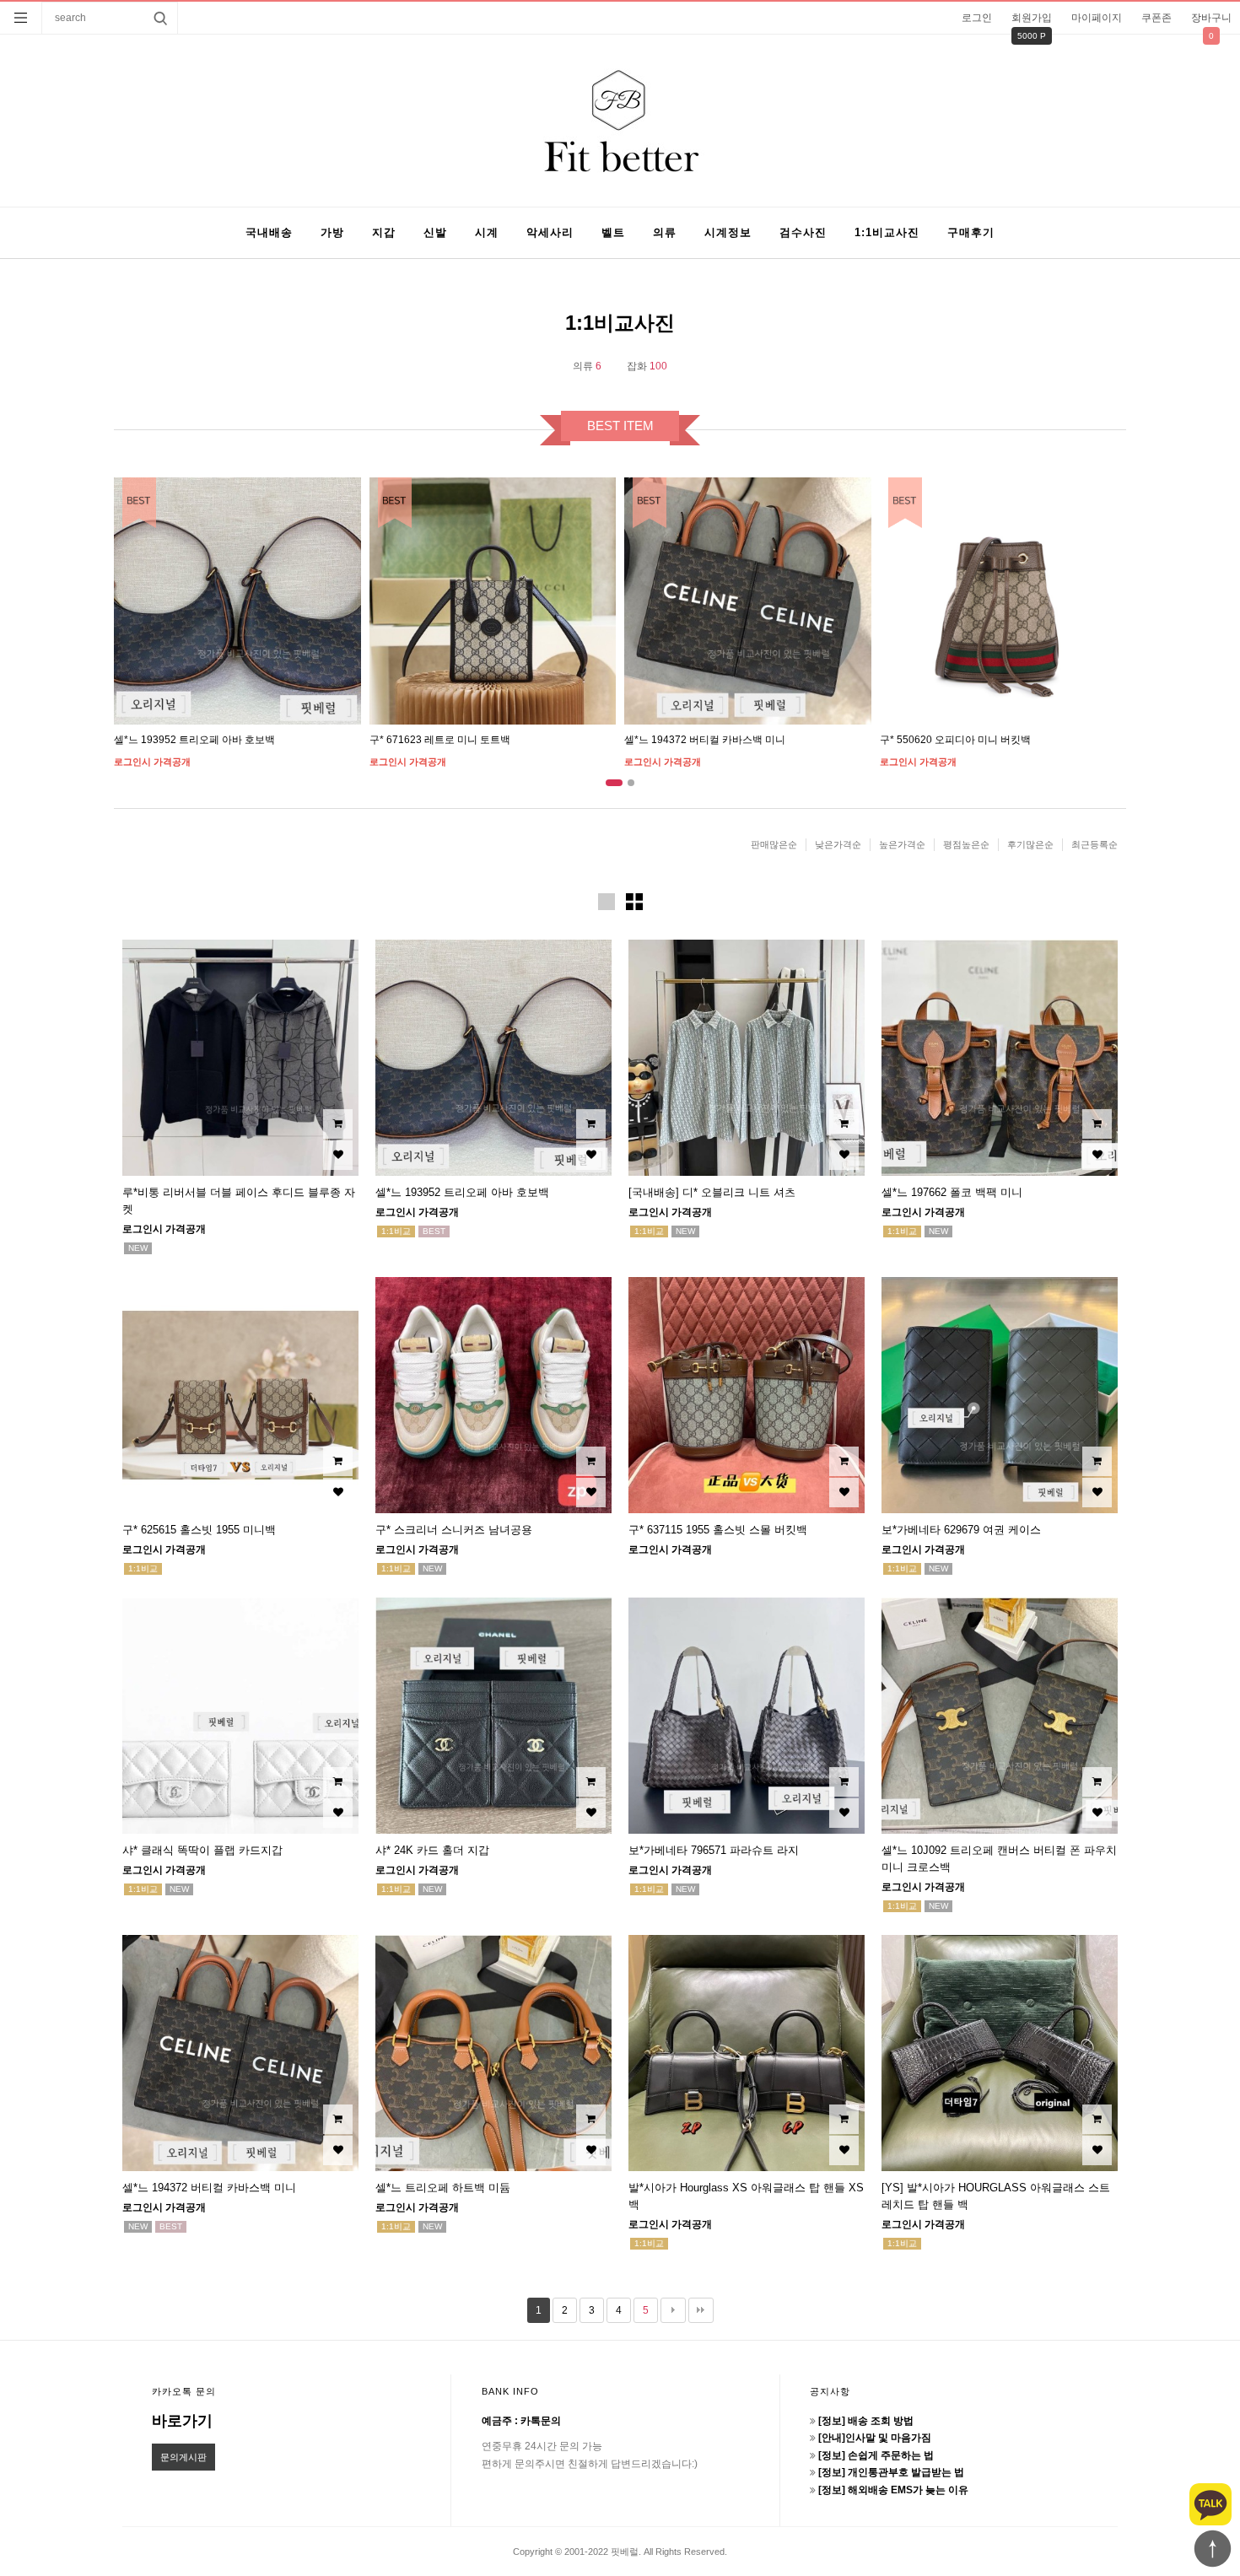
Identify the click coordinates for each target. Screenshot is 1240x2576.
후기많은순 (1030, 844)
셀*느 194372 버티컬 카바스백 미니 (705, 740)
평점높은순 (966, 844)
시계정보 (728, 232)
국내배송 (269, 232)
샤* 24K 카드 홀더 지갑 (432, 1850)
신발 (435, 232)
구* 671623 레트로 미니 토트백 (440, 740)
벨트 (613, 232)
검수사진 (803, 232)
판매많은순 (774, 844)
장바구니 (1211, 18)
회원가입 (1032, 18)
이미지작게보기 (634, 902)
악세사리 (550, 232)
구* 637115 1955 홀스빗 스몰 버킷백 (718, 1530)
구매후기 (971, 232)
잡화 (647, 366)
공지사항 (830, 2391)
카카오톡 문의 (184, 2391)
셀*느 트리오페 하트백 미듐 (443, 2188)
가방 (332, 232)
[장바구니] (338, 1124)
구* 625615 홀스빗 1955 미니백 (199, 1530)
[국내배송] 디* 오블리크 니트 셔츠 (712, 1192)
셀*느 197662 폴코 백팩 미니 (952, 1192)
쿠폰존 (1156, 18)
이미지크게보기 (607, 902)
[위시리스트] (338, 1155)
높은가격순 (902, 844)
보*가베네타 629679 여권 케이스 (961, 1530)
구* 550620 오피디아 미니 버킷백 (955, 740)
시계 (487, 232)
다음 (673, 2310)
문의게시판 (183, 2457)
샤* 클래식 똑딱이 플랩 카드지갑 (202, 1850)
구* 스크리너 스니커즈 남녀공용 (454, 1530)
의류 (665, 232)
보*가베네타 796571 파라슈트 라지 (714, 1850)
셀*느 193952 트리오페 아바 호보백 (194, 740)
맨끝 (701, 2310)
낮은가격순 (838, 844)
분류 (21, 18)
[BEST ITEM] (237, 601)
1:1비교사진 (887, 232)
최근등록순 (1094, 844)
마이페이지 (1097, 18)
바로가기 (182, 2421)
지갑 (384, 232)
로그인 (977, 18)
